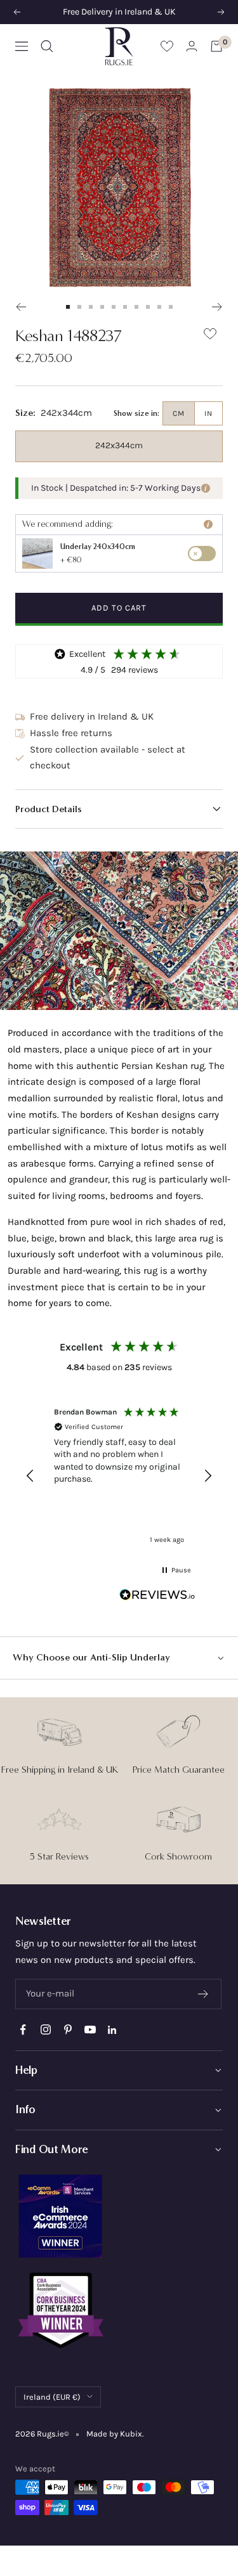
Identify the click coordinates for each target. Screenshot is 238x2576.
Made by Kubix (114, 2434)
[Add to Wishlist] (210, 336)
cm (179, 413)
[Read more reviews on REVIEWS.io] (157, 1597)
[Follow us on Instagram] (45, 2030)
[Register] (203, 1994)
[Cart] (216, 46)
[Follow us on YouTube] (90, 2030)
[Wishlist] (167, 46)
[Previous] (21, 307)
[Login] (192, 46)
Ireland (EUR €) (52, 2397)
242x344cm (119, 445)
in (208, 413)
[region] (119, 1476)
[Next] (217, 307)
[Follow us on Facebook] (23, 2030)
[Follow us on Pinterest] (68, 2030)
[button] (119, 809)
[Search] (47, 46)
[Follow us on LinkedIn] (112, 2030)
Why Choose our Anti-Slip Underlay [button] (91, 1657)
